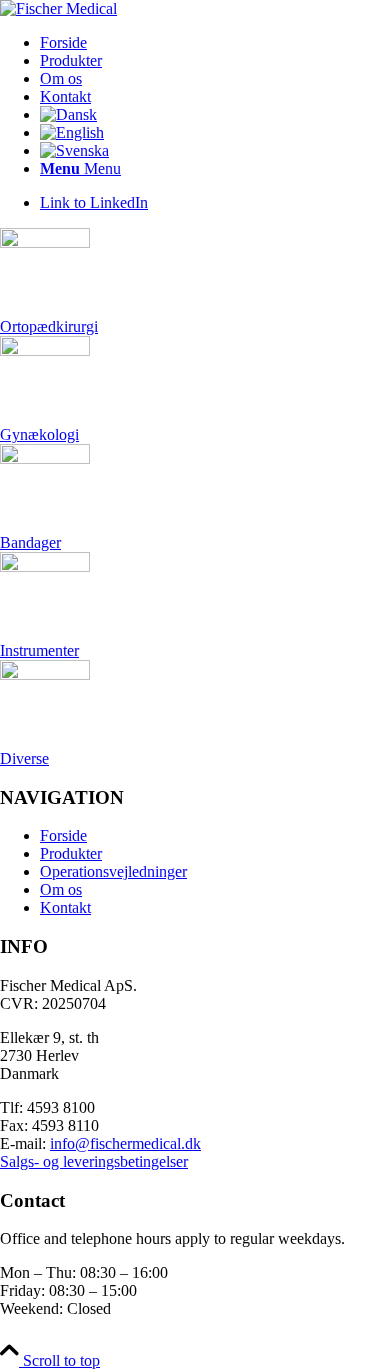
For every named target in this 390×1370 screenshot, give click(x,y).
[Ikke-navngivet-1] (45, 566)
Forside (63, 835)
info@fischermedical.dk (125, 1143)
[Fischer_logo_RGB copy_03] (58, 8)
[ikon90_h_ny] (45, 674)
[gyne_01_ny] (45, 350)
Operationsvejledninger (113, 871)
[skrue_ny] (45, 242)
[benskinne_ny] (45, 458)
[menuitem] (215, 43)
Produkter (71, 853)
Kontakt (65, 907)
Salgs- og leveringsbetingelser (94, 1161)
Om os (61, 889)
